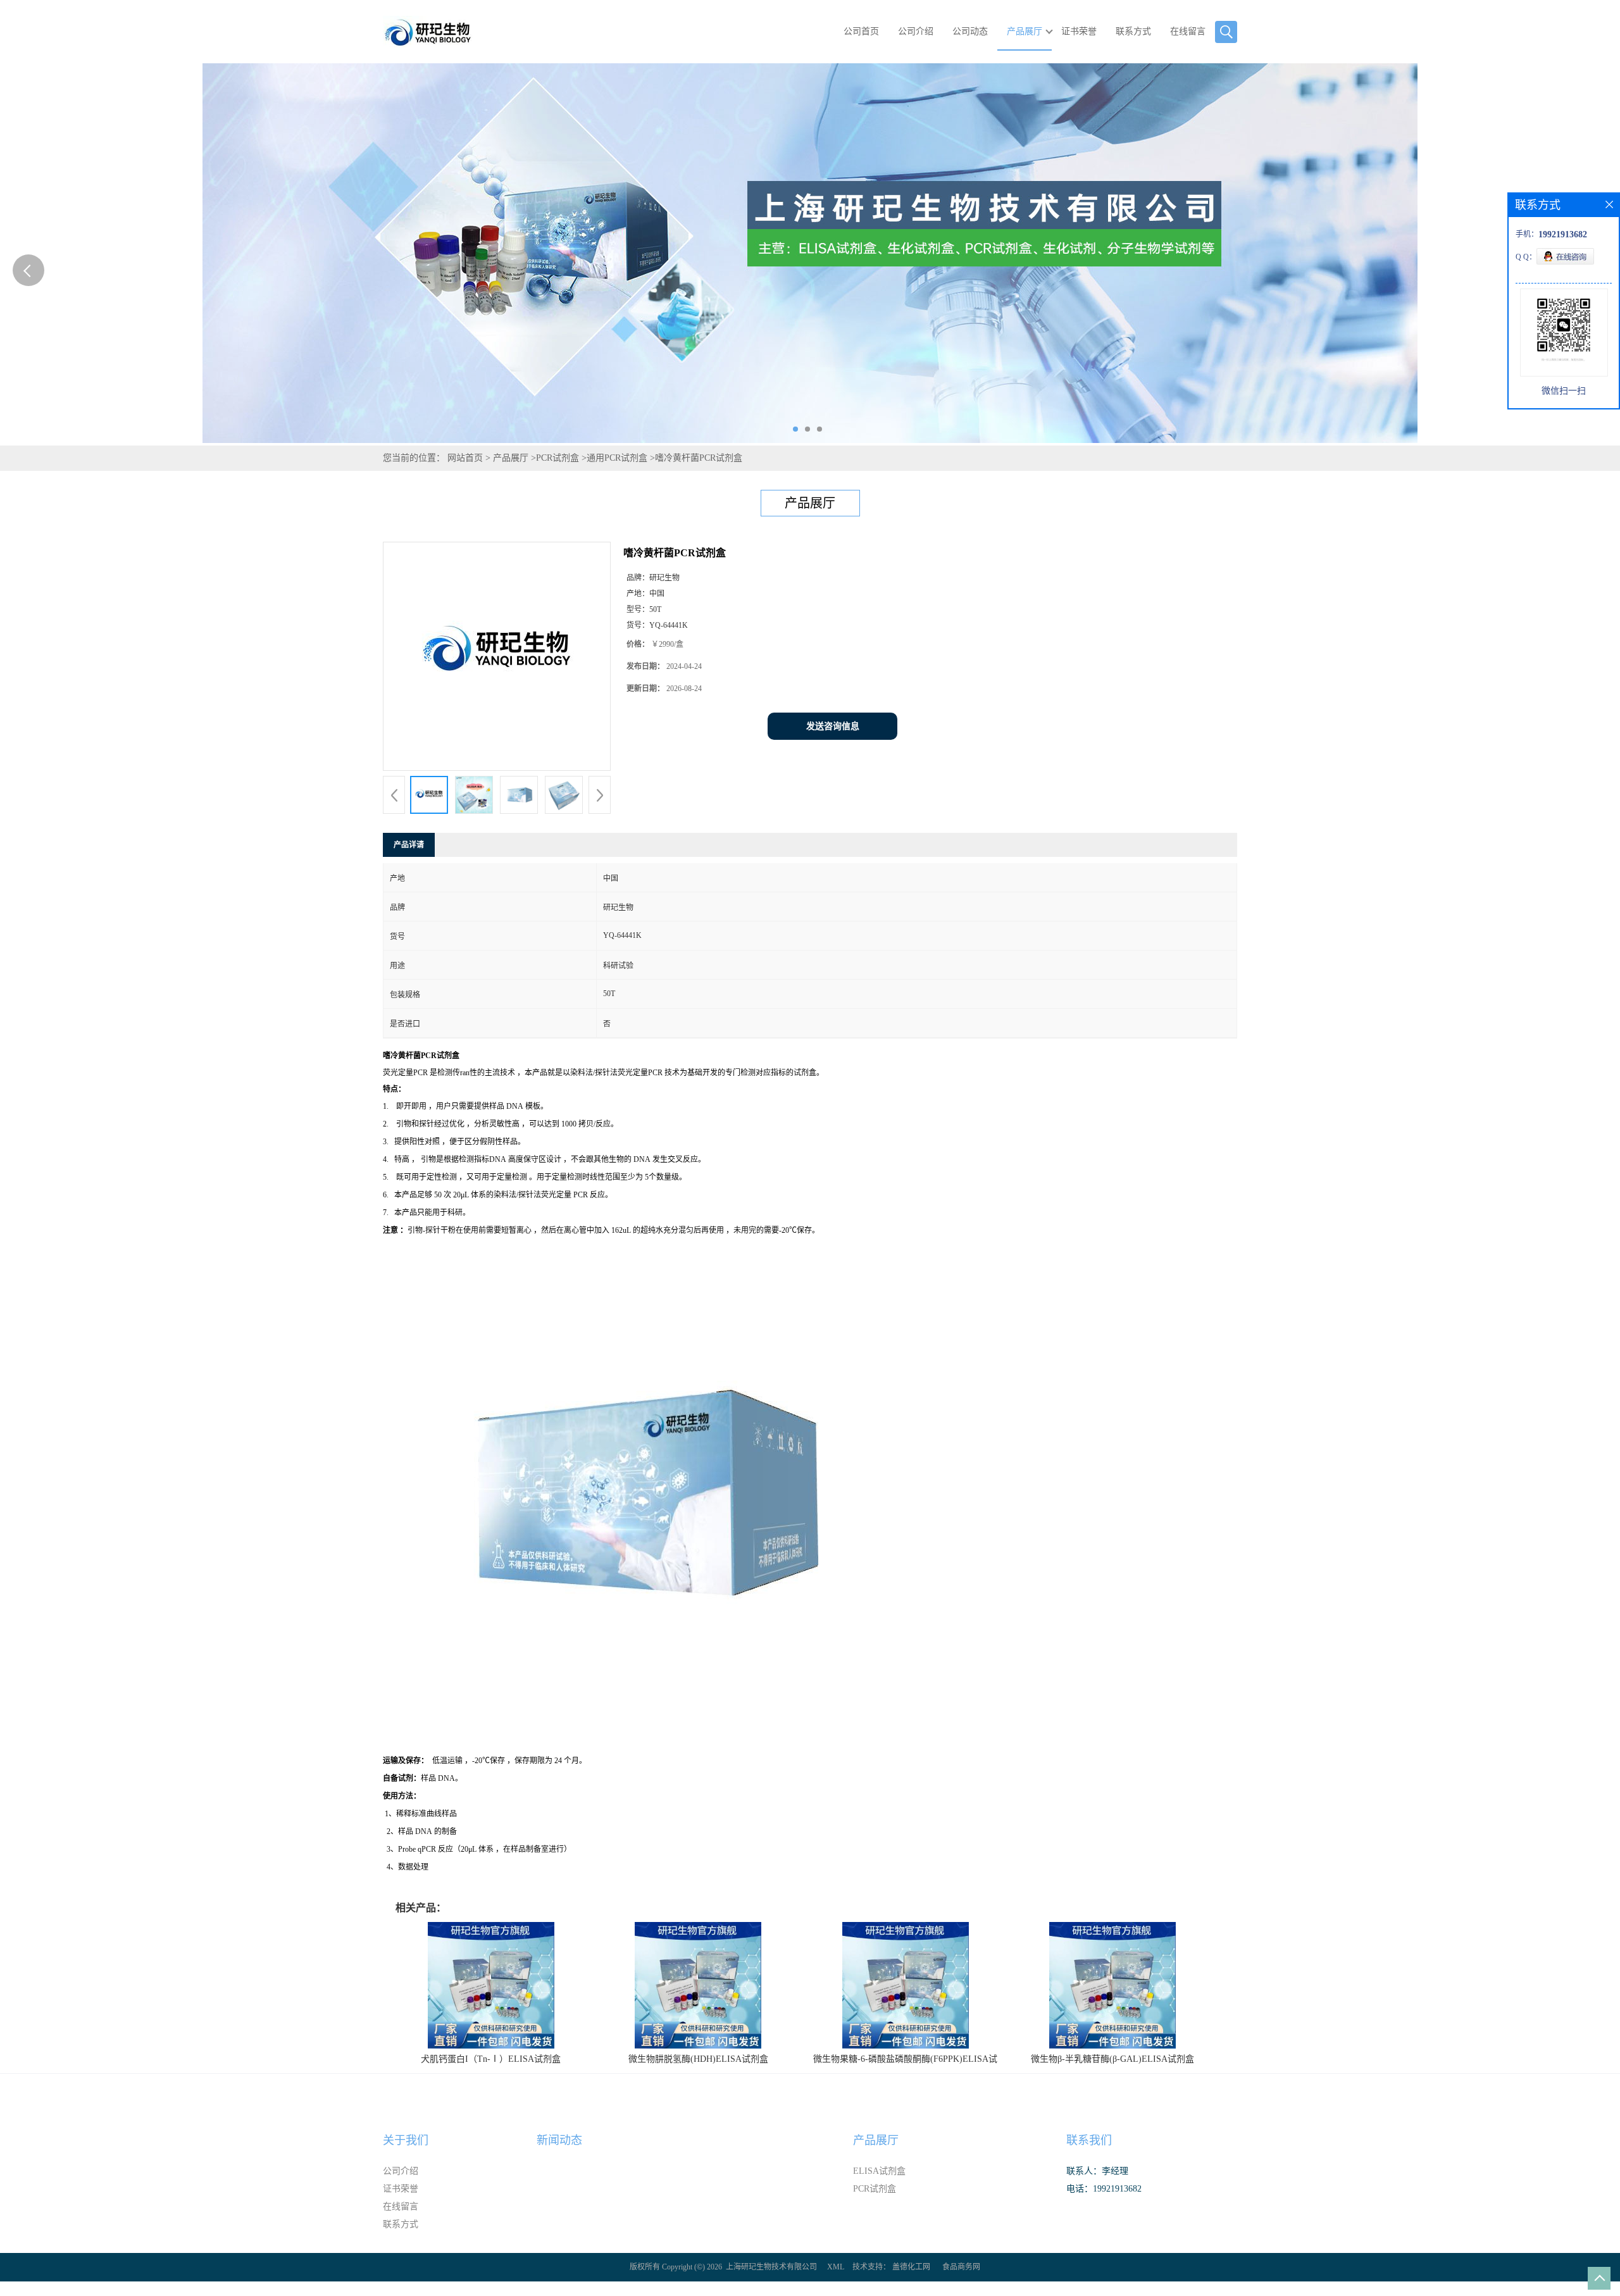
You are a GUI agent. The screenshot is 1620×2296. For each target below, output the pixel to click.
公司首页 (861, 31)
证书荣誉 (1079, 31)
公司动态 (970, 31)
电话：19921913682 (1104, 2189)
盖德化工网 (911, 2267)
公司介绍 (916, 31)
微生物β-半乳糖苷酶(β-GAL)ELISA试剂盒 (1112, 2059)
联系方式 (1133, 31)
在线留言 (1188, 31)
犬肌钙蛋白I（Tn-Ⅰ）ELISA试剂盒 (491, 2059)
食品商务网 (961, 2267)
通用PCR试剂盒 (617, 458)
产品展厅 (1025, 31)
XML (836, 2267)
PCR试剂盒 (558, 458)
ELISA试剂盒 (879, 2171)
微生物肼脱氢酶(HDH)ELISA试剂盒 (698, 2059)
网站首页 (465, 458)
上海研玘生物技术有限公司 (771, 2267)
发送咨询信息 (833, 726)
